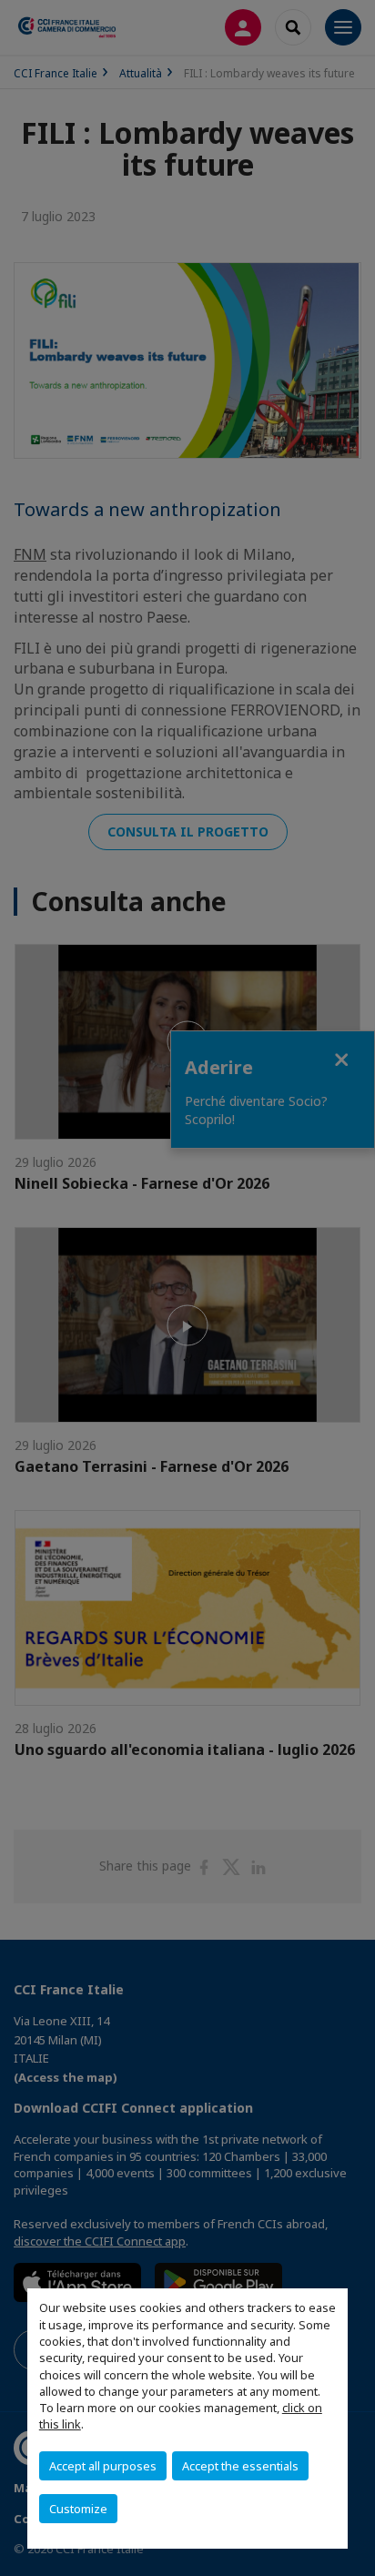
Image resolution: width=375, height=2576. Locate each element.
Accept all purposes (103, 2466)
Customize (78, 2509)
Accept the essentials (240, 2466)
